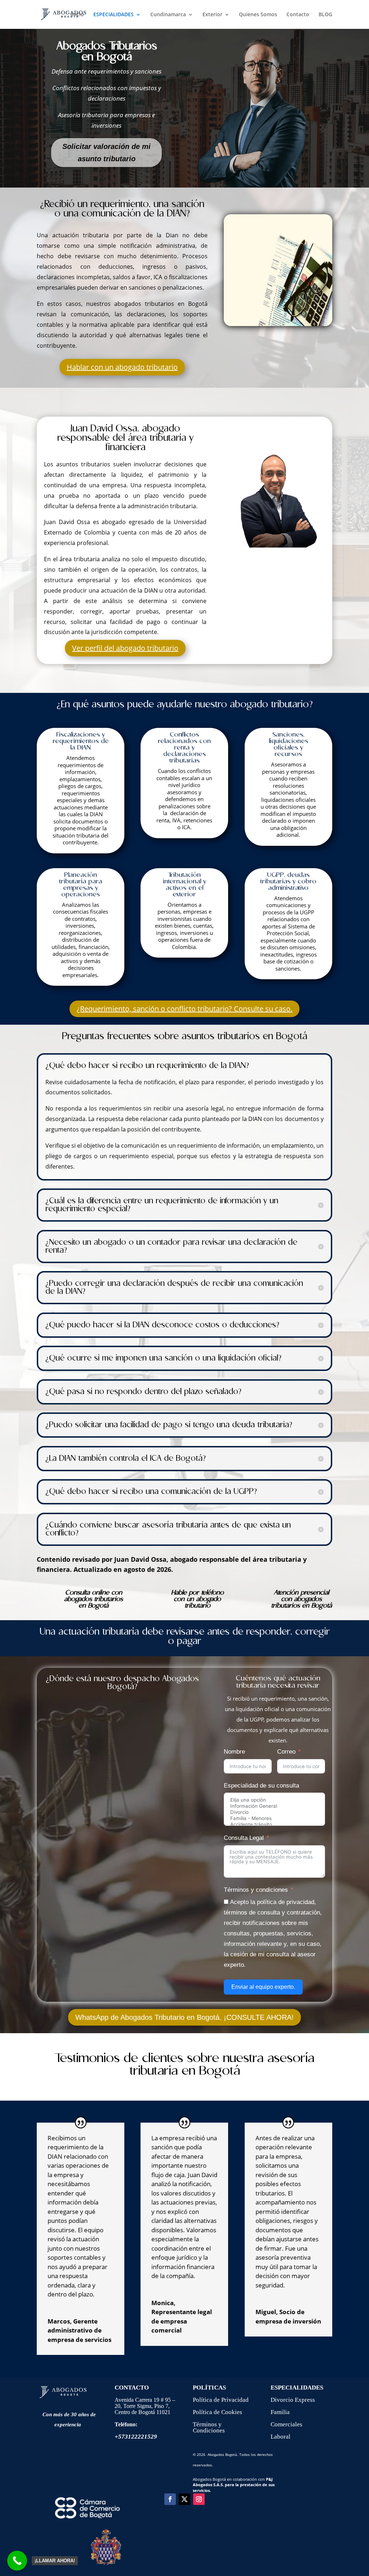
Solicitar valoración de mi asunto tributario (106, 153)
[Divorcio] (274, 1812)
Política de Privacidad (221, 2400)
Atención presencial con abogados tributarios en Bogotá (301, 1599)
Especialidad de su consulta (261, 1786)
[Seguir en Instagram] (199, 2499)
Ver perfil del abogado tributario (125, 648)
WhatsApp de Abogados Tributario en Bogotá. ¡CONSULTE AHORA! (184, 2017)
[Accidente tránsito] (274, 1825)
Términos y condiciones (256, 1890)
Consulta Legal (244, 1838)
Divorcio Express (293, 2400)
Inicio (77, 15)
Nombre (234, 1752)
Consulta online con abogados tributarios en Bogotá (94, 1599)
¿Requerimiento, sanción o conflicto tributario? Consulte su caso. (184, 1009)
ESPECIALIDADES (114, 15)
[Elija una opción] (274, 1800)
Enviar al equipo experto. (263, 1987)
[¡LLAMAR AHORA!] (17, 2561)
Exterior (212, 15)
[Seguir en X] (184, 2499)
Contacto (298, 15)
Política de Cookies (217, 2412)
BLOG (325, 15)
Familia (280, 2412)
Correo (286, 1752)
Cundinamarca (168, 15)
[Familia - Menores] (274, 1818)
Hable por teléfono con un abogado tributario (197, 1599)
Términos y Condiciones (209, 2427)
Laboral (281, 2437)
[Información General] (274, 1806)
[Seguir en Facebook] (170, 2499)
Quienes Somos (258, 15)
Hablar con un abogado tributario (122, 367)
